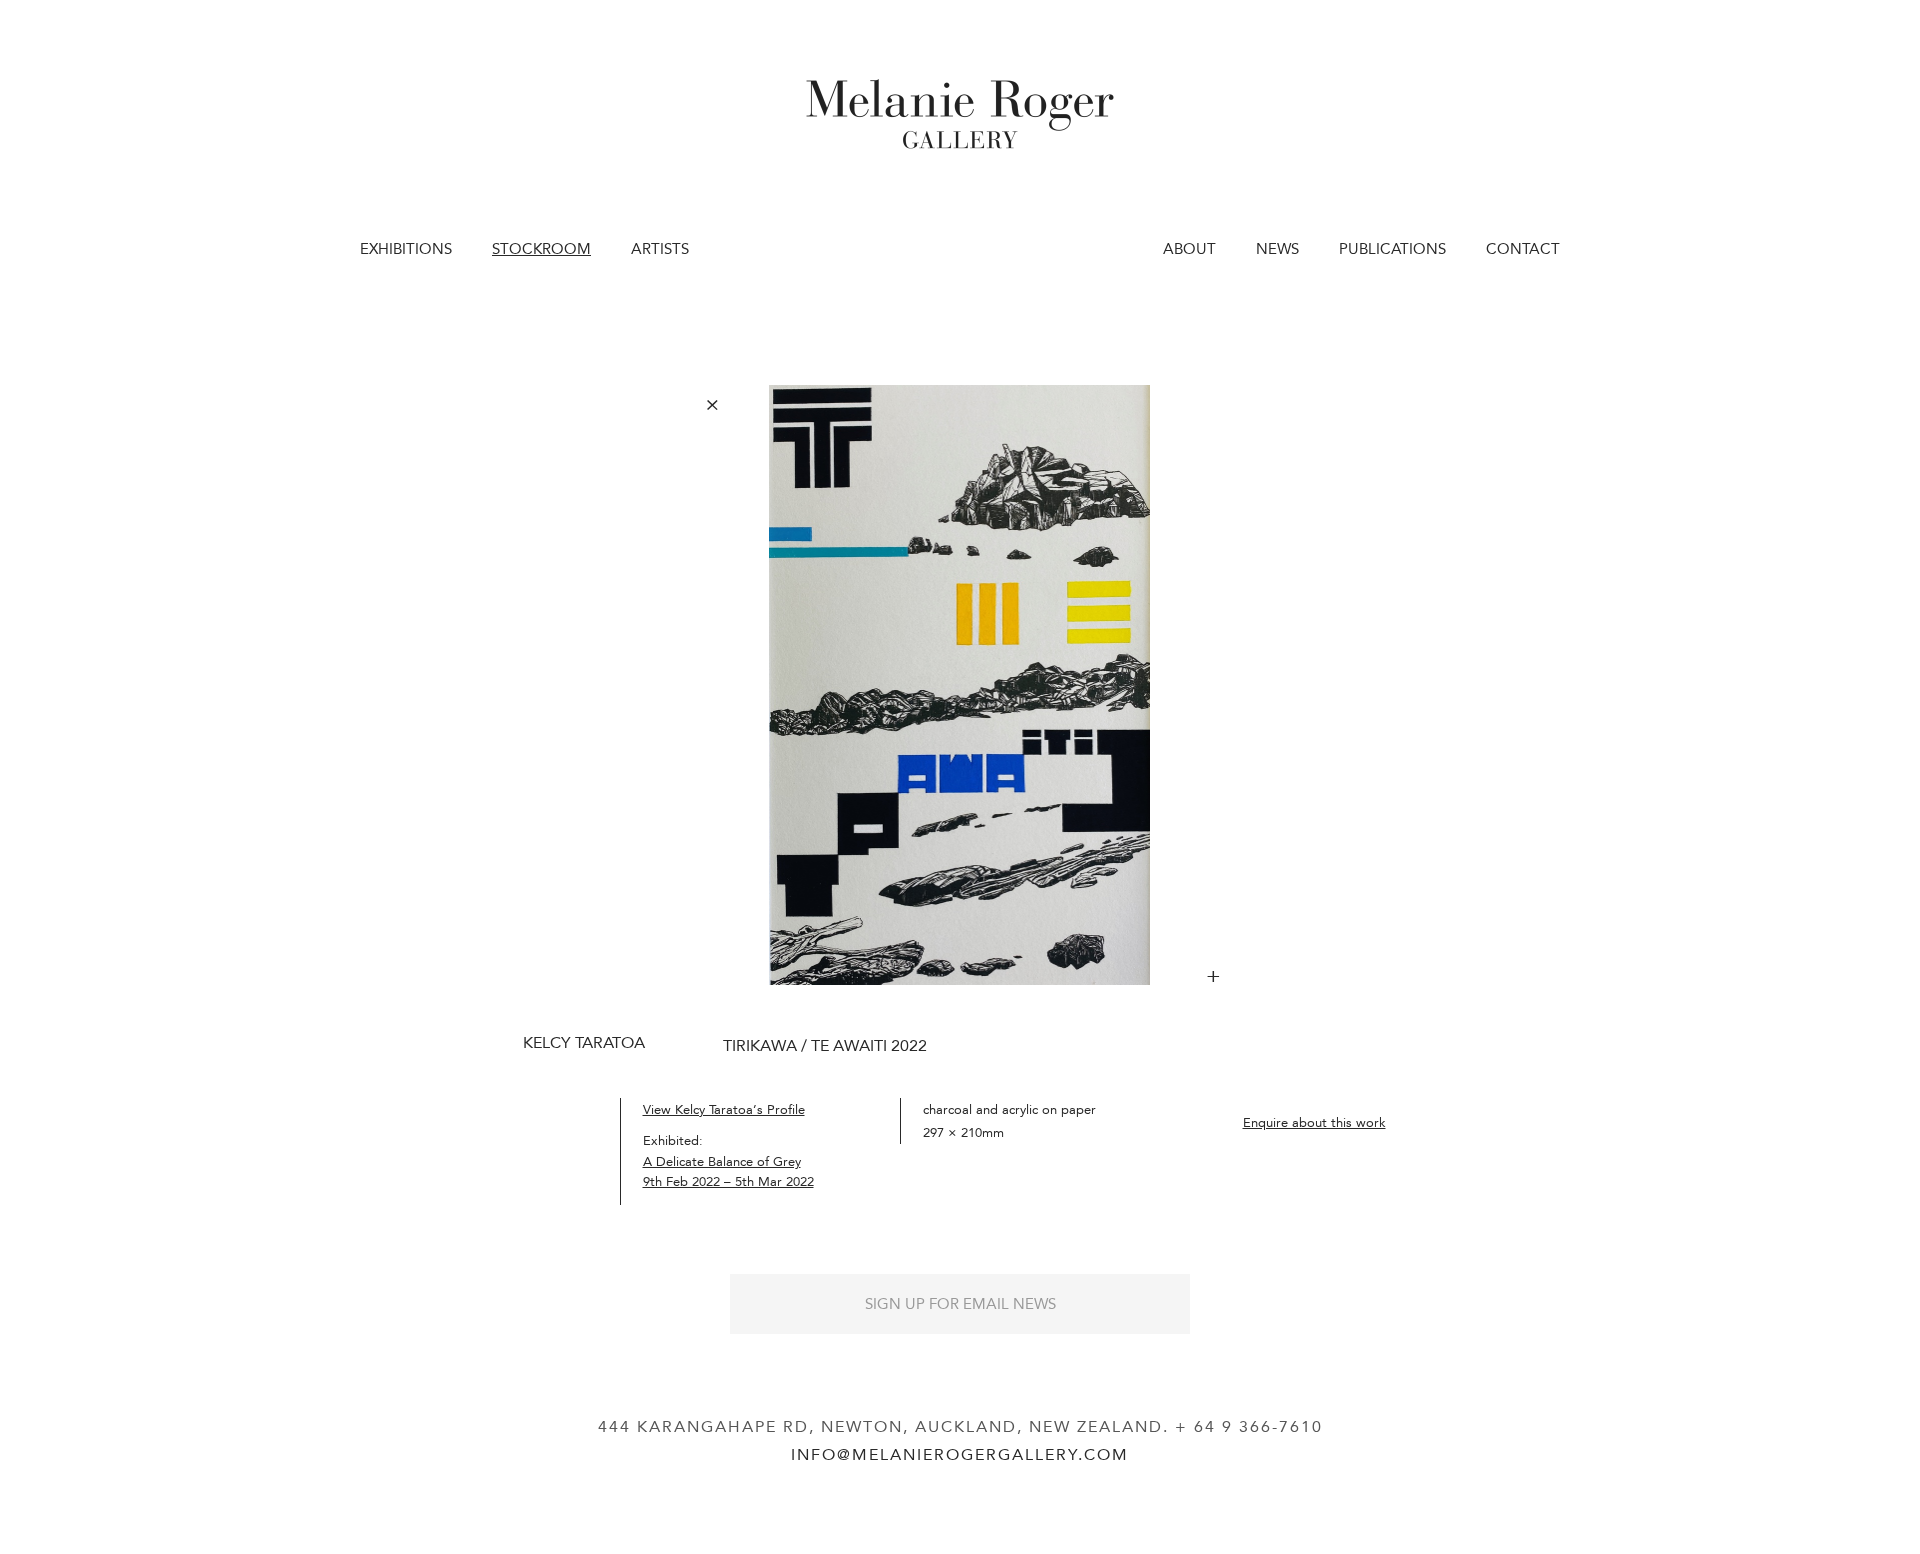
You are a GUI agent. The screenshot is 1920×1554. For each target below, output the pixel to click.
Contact (1523, 249)
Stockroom (541, 249)
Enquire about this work (1314, 1122)
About (1189, 249)
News (1277, 249)
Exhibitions (406, 249)
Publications (1392, 249)
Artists (660, 249)
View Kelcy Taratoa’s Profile (724, 1109)
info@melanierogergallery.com (960, 1454)
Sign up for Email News (960, 1304)
